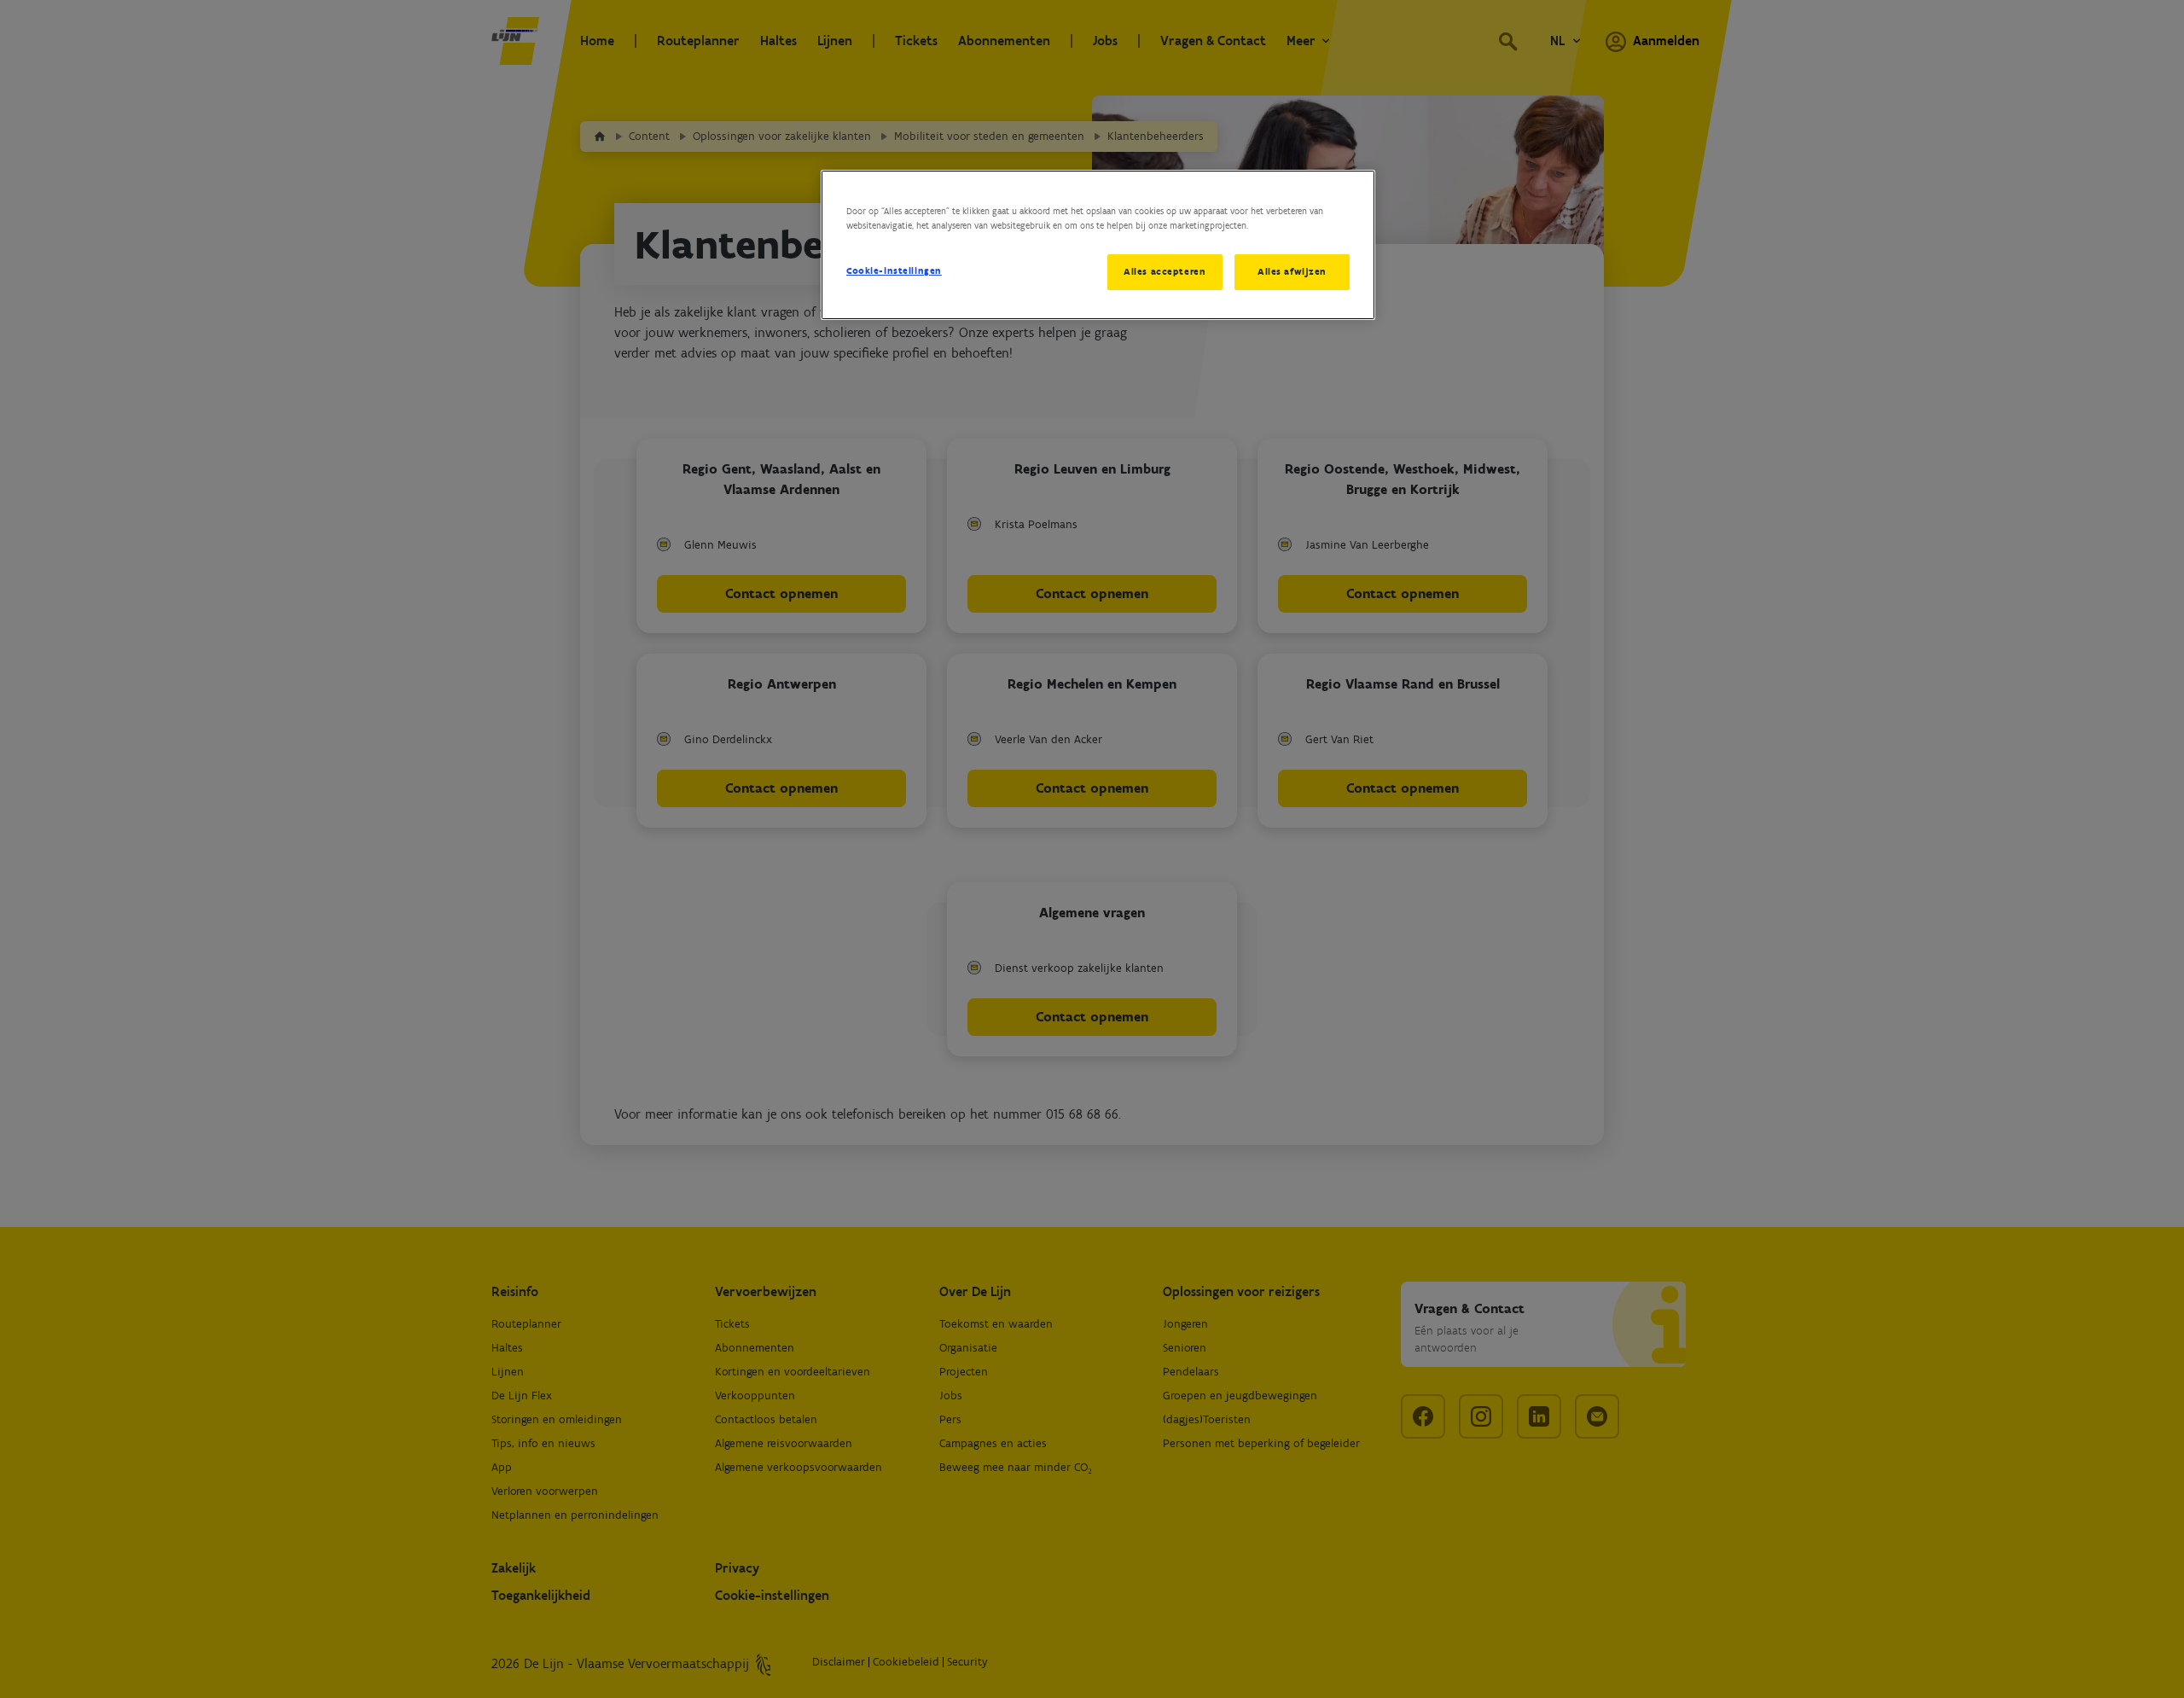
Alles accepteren (1165, 271)
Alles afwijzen (1292, 271)
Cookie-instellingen (894, 270)
